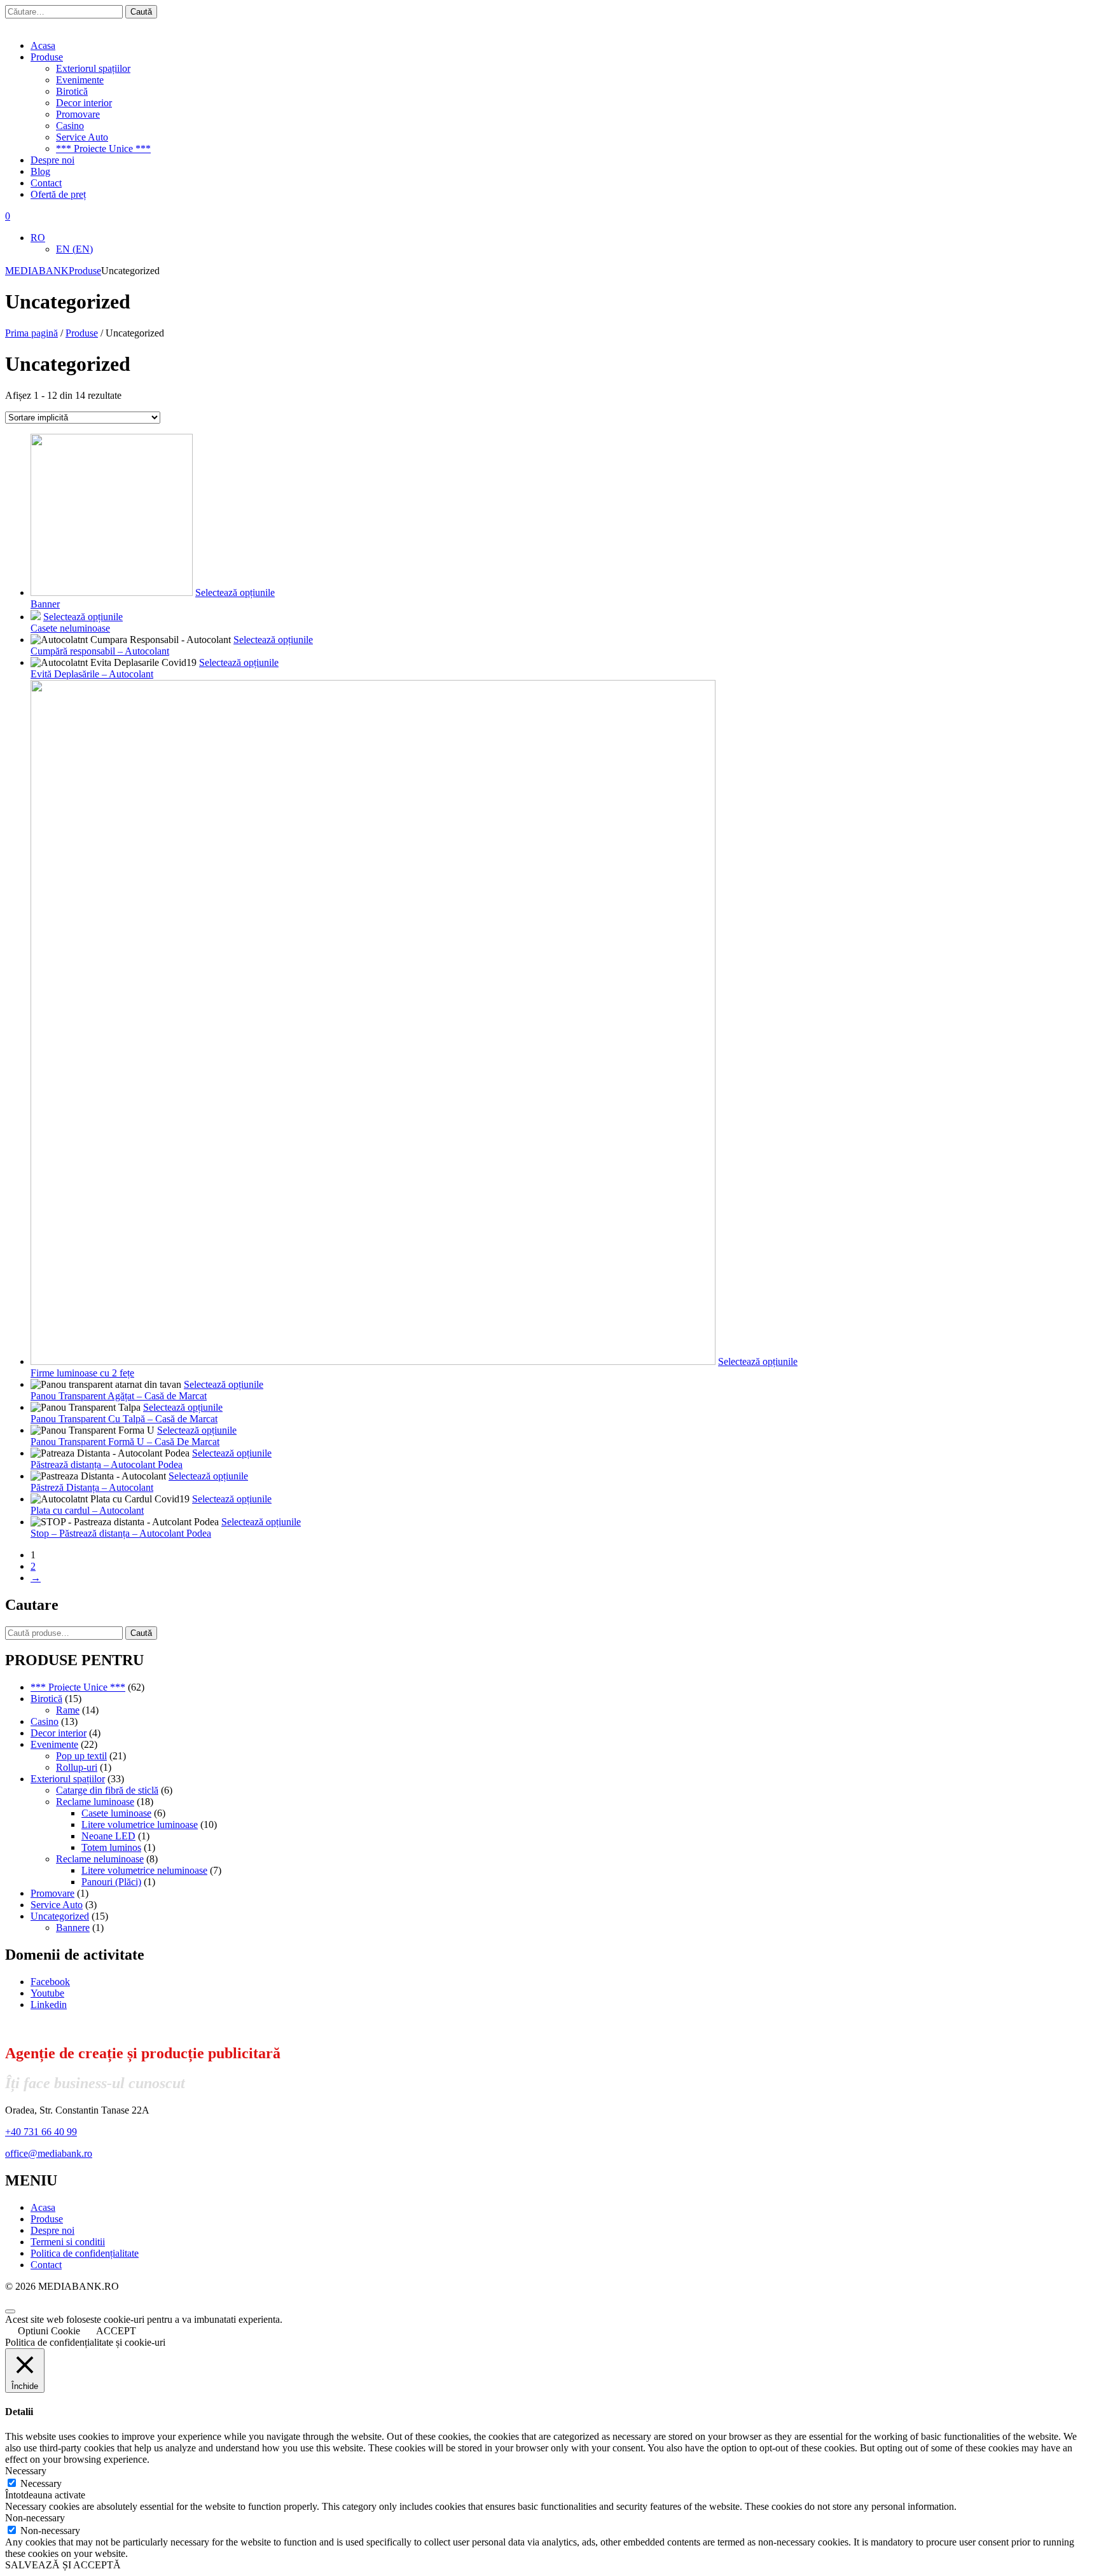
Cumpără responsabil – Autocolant (100, 651)
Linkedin (49, 2005)
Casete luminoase (116, 1813)
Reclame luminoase (95, 1802)
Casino (70, 126)
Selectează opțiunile (235, 592)
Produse (47, 57)
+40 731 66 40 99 (41, 2132)
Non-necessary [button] (35, 2518)
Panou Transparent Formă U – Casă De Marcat (125, 1442)
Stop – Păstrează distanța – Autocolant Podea (121, 1533)
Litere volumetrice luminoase (140, 1825)
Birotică (72, 91)
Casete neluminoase (70, 628)
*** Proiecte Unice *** (103, 149)
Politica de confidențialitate (85, 2253)
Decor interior (84, 103)
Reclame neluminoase (100, 1859)
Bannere (73, 1928)
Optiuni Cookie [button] (49, 2331)
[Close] (10, 2311)
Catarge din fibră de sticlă (107, 1790)
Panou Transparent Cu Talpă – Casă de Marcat (124, 1419)
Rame (68, 1710)
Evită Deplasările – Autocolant (92, 674)
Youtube (47, 1993)
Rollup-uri (77, 1767)
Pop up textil (81, 1756)
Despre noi (52, 160)
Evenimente (80, 80)
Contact (46, 183)
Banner (45, 604)
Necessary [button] (26, 2471)
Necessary (41, 2483)
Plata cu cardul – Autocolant (87, 1510)
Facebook (50, 1982)
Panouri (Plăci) (111, 1882)
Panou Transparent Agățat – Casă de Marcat (119, 1396)
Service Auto (82, 137)
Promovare (78, 114)
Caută (141, 1633)
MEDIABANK (37, 271)
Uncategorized (60, 1916)
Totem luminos (111, 1847)
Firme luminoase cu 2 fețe (82, 1373)
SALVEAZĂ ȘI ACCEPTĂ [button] (63, 2565)
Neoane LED (108, 1836)
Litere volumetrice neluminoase (144, 1870)
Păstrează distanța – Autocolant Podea (107, 1465)
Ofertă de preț (58, 194)
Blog (40, 171)
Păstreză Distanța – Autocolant (92, 1487)
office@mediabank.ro (49, 2153)
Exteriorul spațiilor (93, 68)
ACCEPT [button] (116, 2331)
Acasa (43, 45)
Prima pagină (31, 333)
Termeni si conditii (68, 2242)
